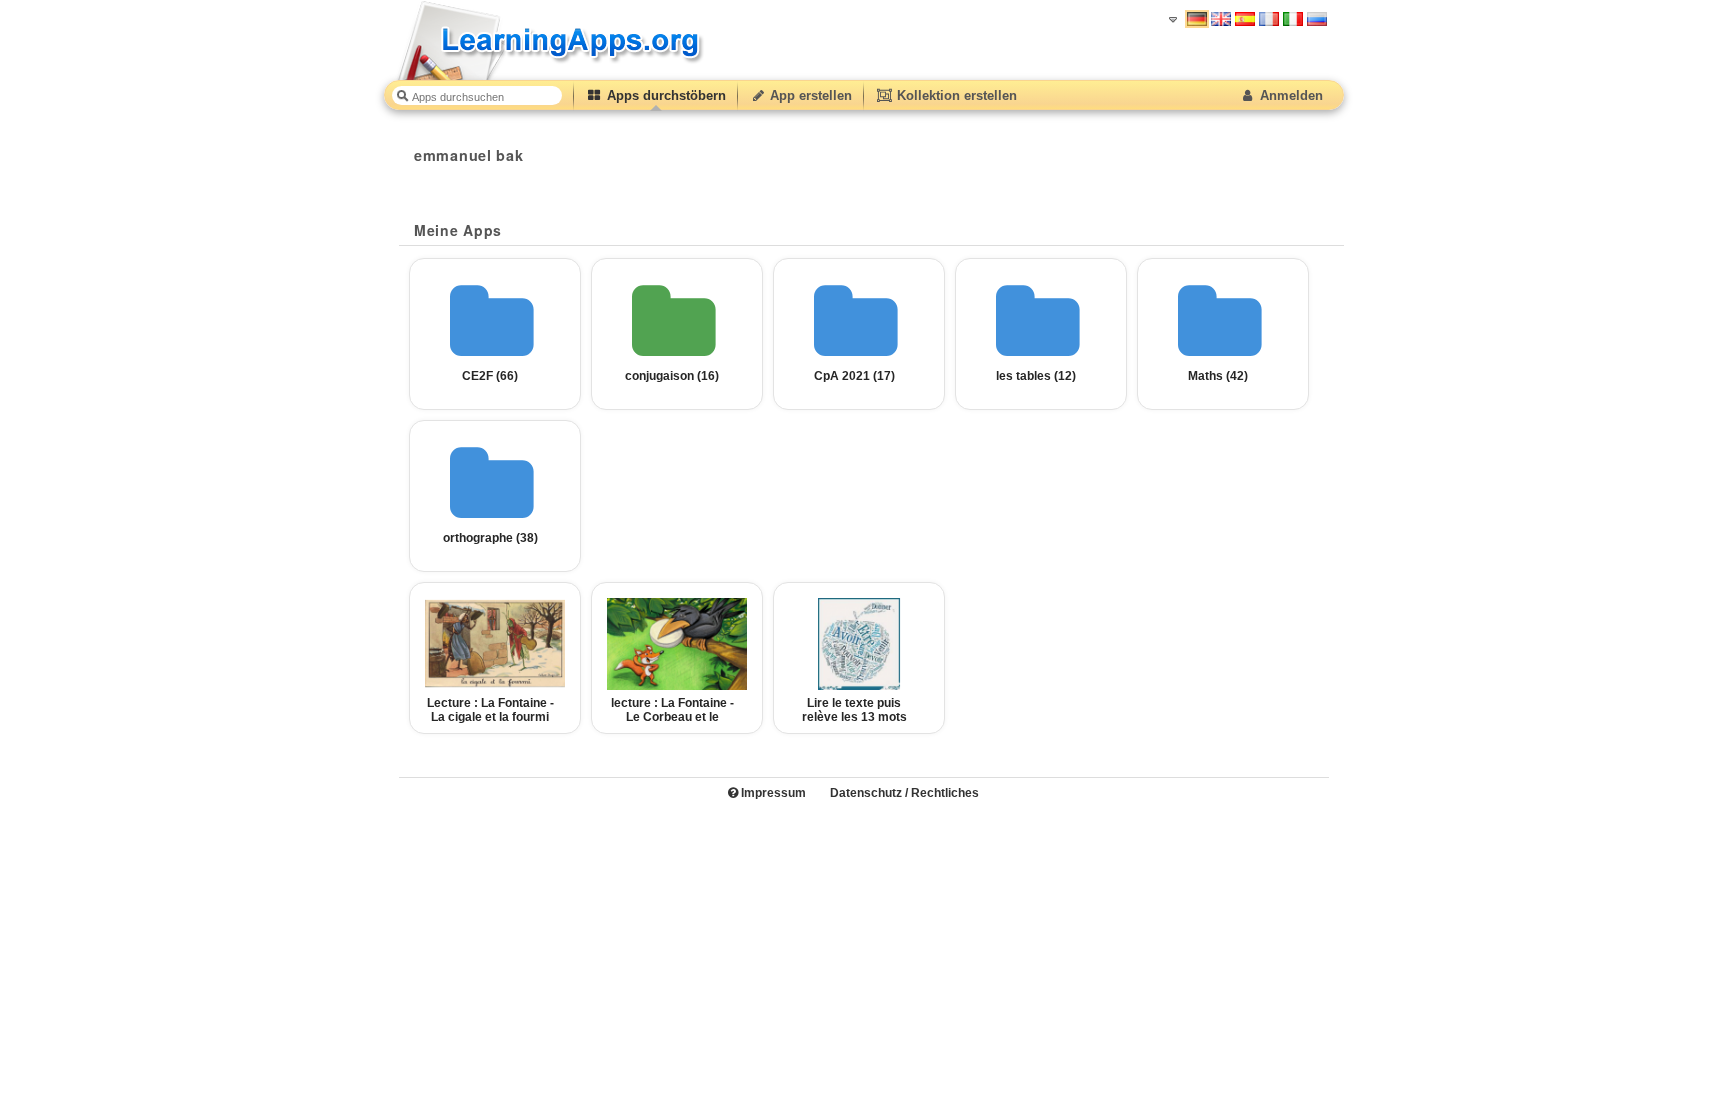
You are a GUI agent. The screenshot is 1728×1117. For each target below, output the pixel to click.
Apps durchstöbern (664, 95)
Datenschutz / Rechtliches (904, 793)
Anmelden (1289, 95)
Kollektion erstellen (955, 95)
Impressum (772, 793)
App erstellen (809, 95)
